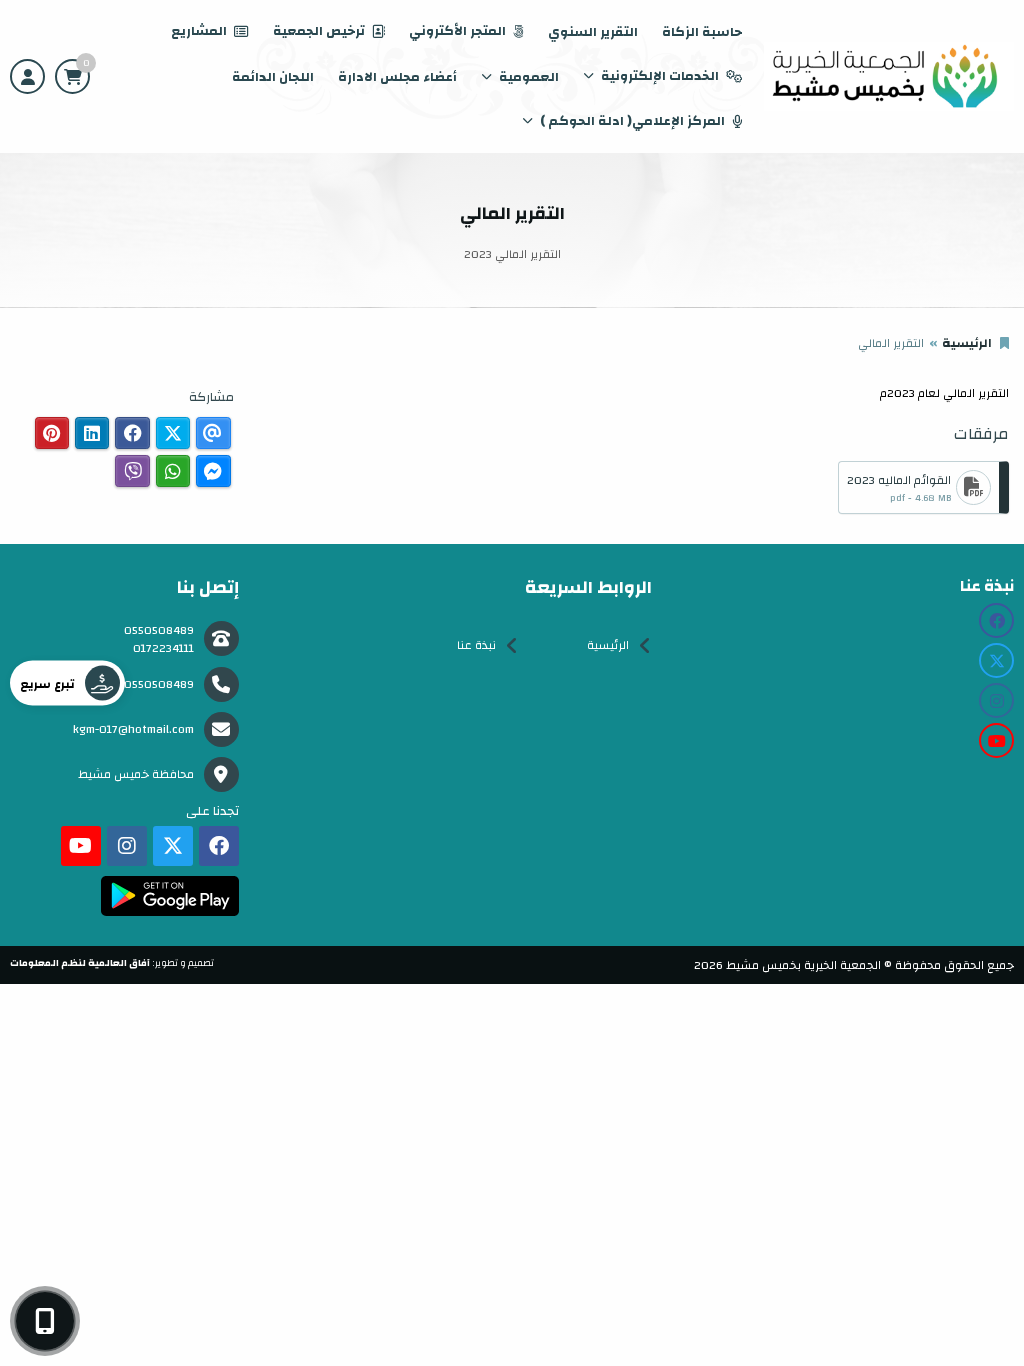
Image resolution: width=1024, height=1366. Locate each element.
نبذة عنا (476, 645)
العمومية (529, 77)
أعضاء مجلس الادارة (397, 77)
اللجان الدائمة (273, 77)
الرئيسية (967, 343)
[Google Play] (169, 896)
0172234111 (163, 648)
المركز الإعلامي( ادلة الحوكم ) (632, 121)
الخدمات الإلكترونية (660, 76)
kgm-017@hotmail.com (133, 729)
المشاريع (199, 31)
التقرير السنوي (593, 32)
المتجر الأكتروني (457, 31)
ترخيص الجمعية (319, 31)
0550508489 (159, 630)
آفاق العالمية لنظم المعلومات (80, 963)
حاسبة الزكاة (702, 32)
